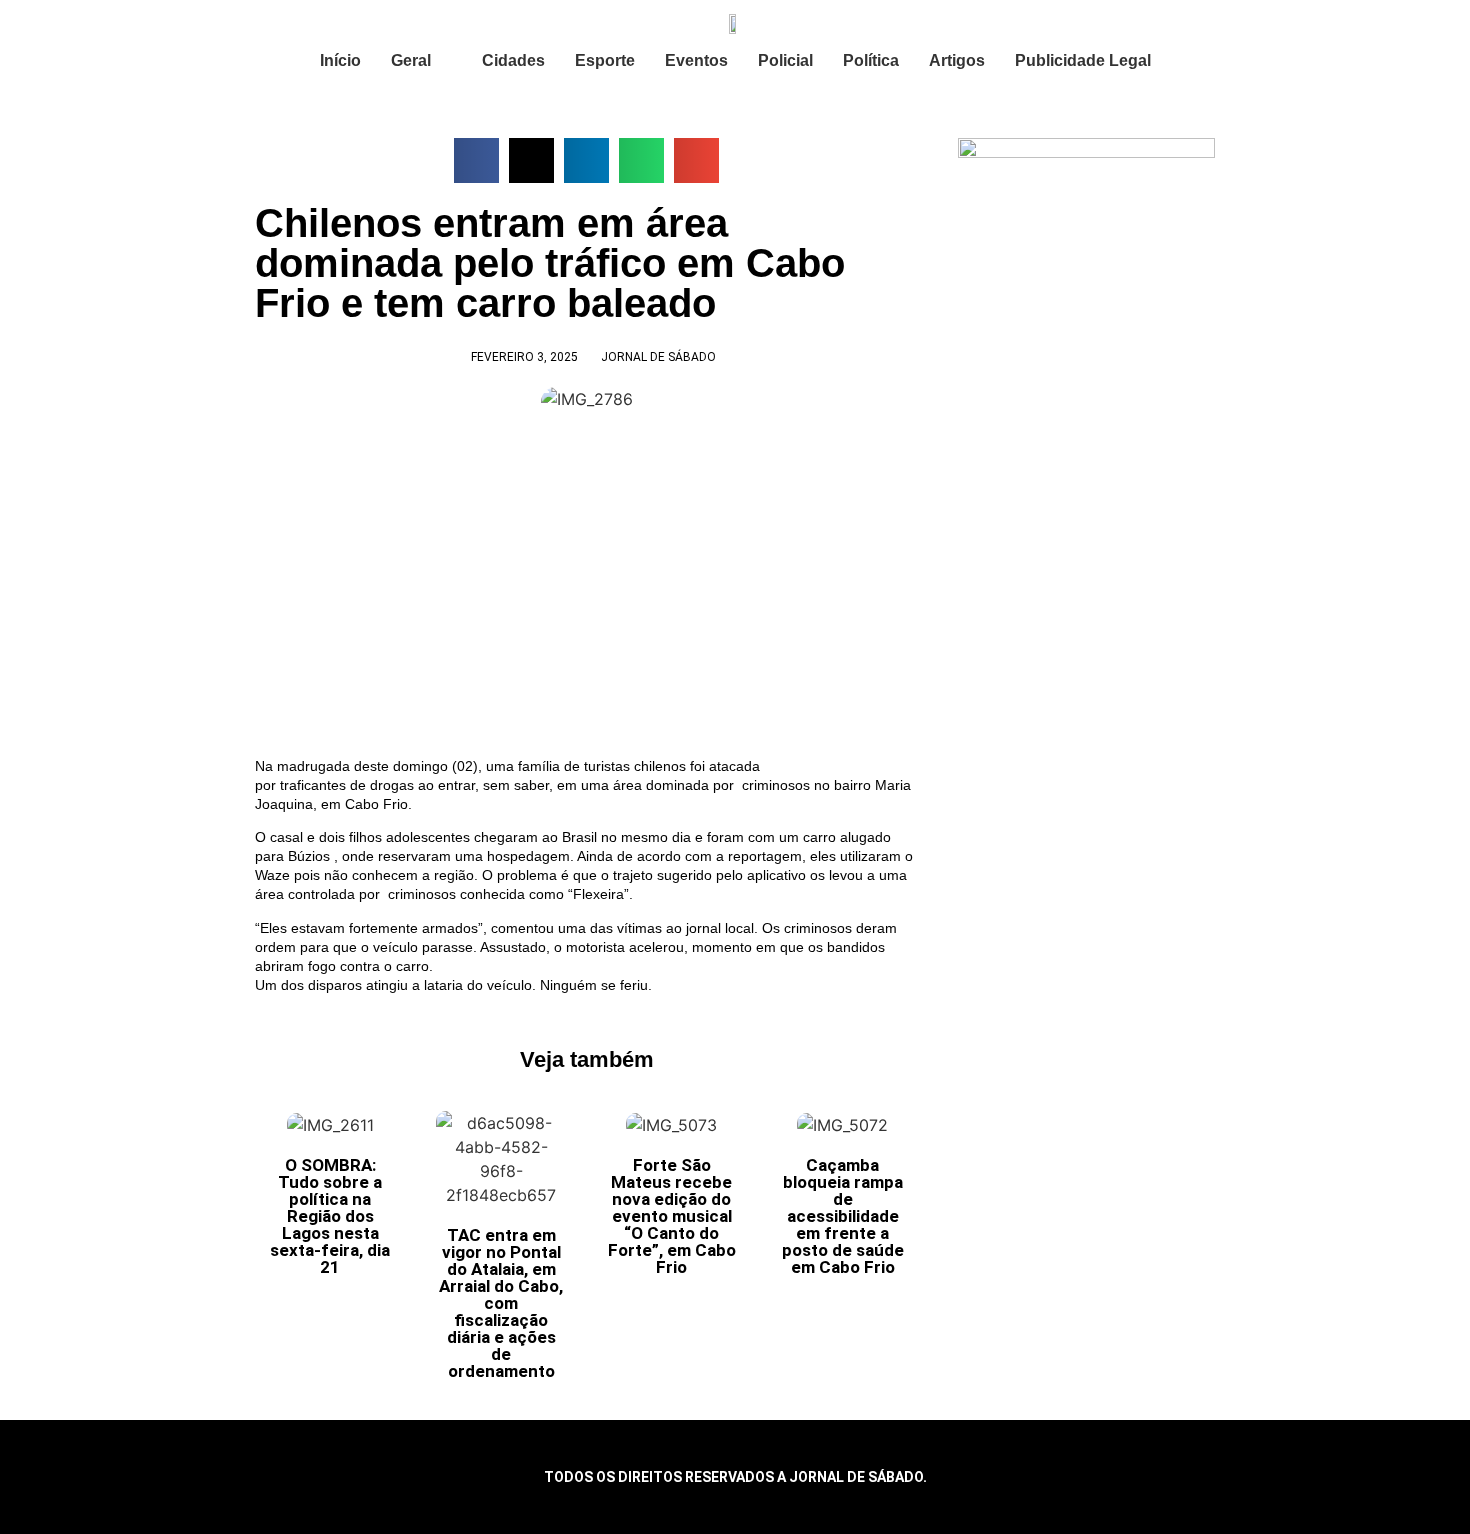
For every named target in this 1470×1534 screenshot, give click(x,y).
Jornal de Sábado (658, 357)
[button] (476, 160)
